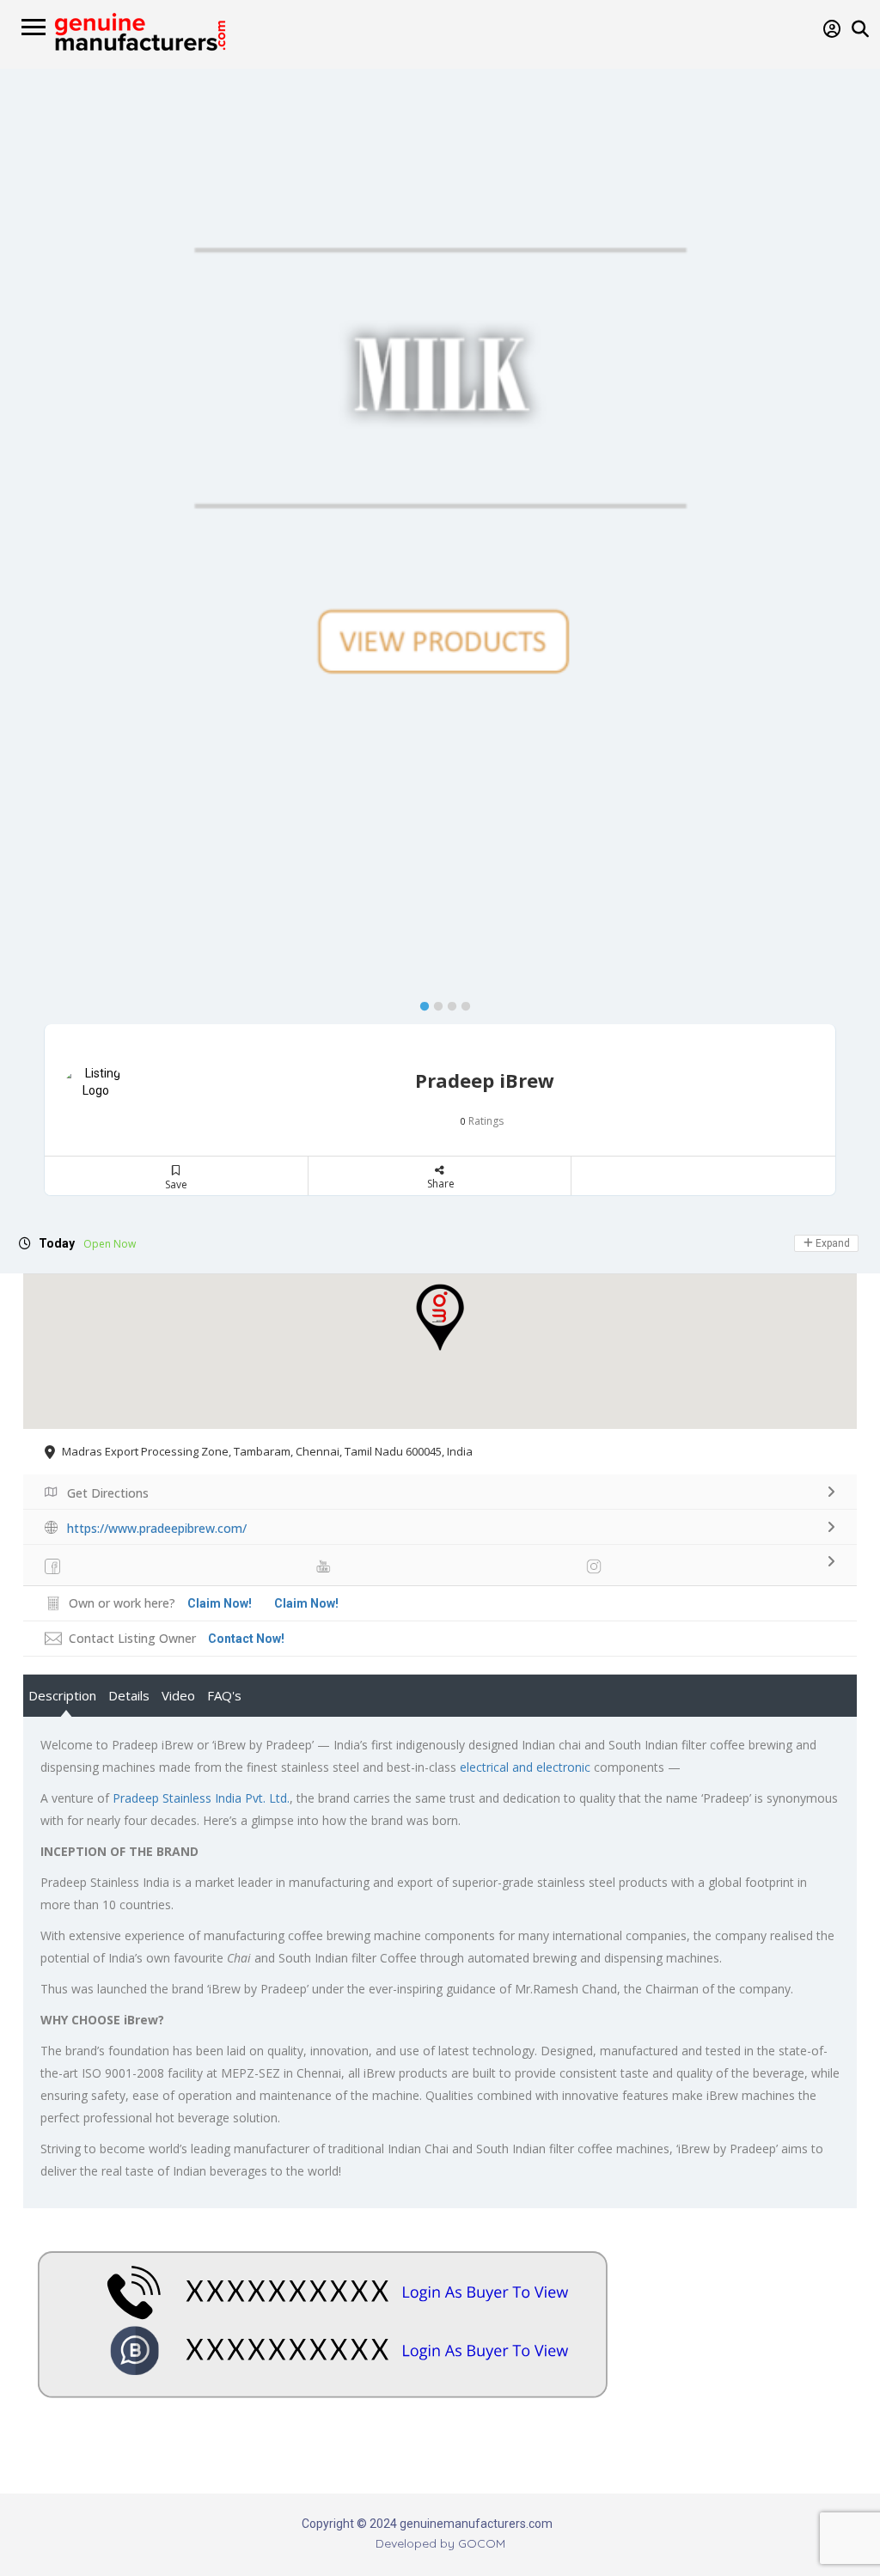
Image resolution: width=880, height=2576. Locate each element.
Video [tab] (178, 1695)
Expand (831, 1243)
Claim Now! (306, 1603)
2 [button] (434, 1003)
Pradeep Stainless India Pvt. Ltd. (201, 1798)
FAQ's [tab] (224, 1695)
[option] (440, 378)
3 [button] (448, 1003)
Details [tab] (129, 1695)
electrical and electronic (525, 1767)
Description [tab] (62, 1695)
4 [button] (461, 1003)
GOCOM (482, 2543)
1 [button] (420, 1003)
